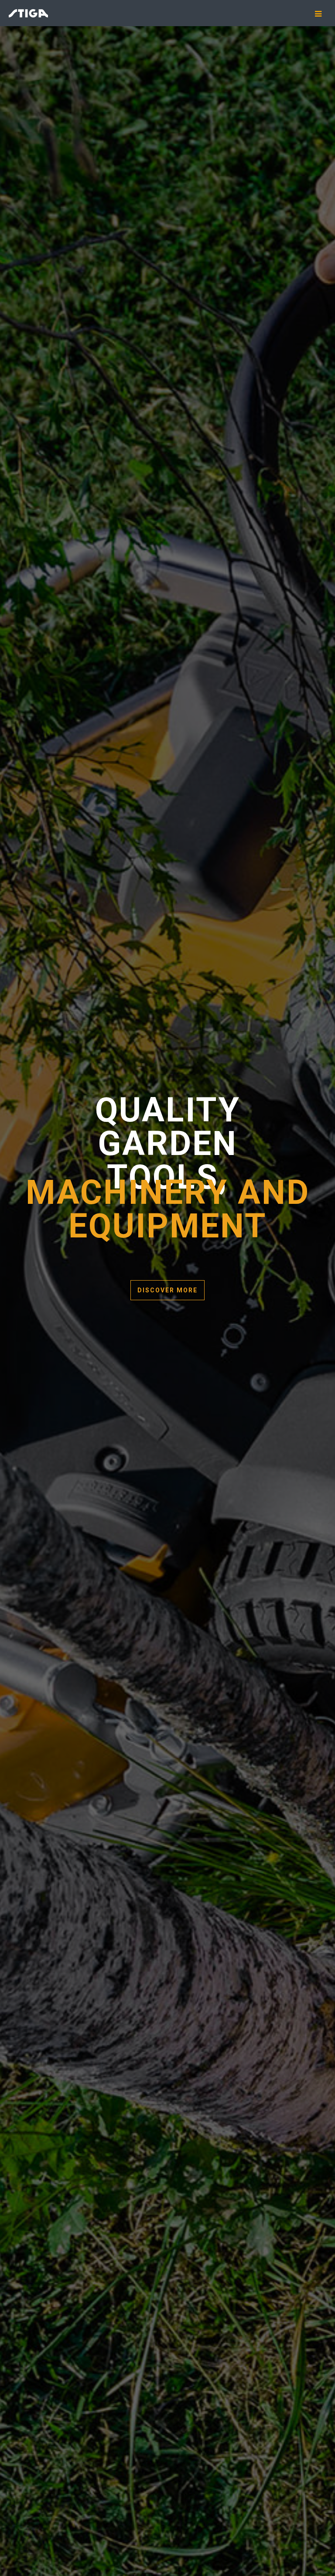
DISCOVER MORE (167, 1290)
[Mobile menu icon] (321, 14)
